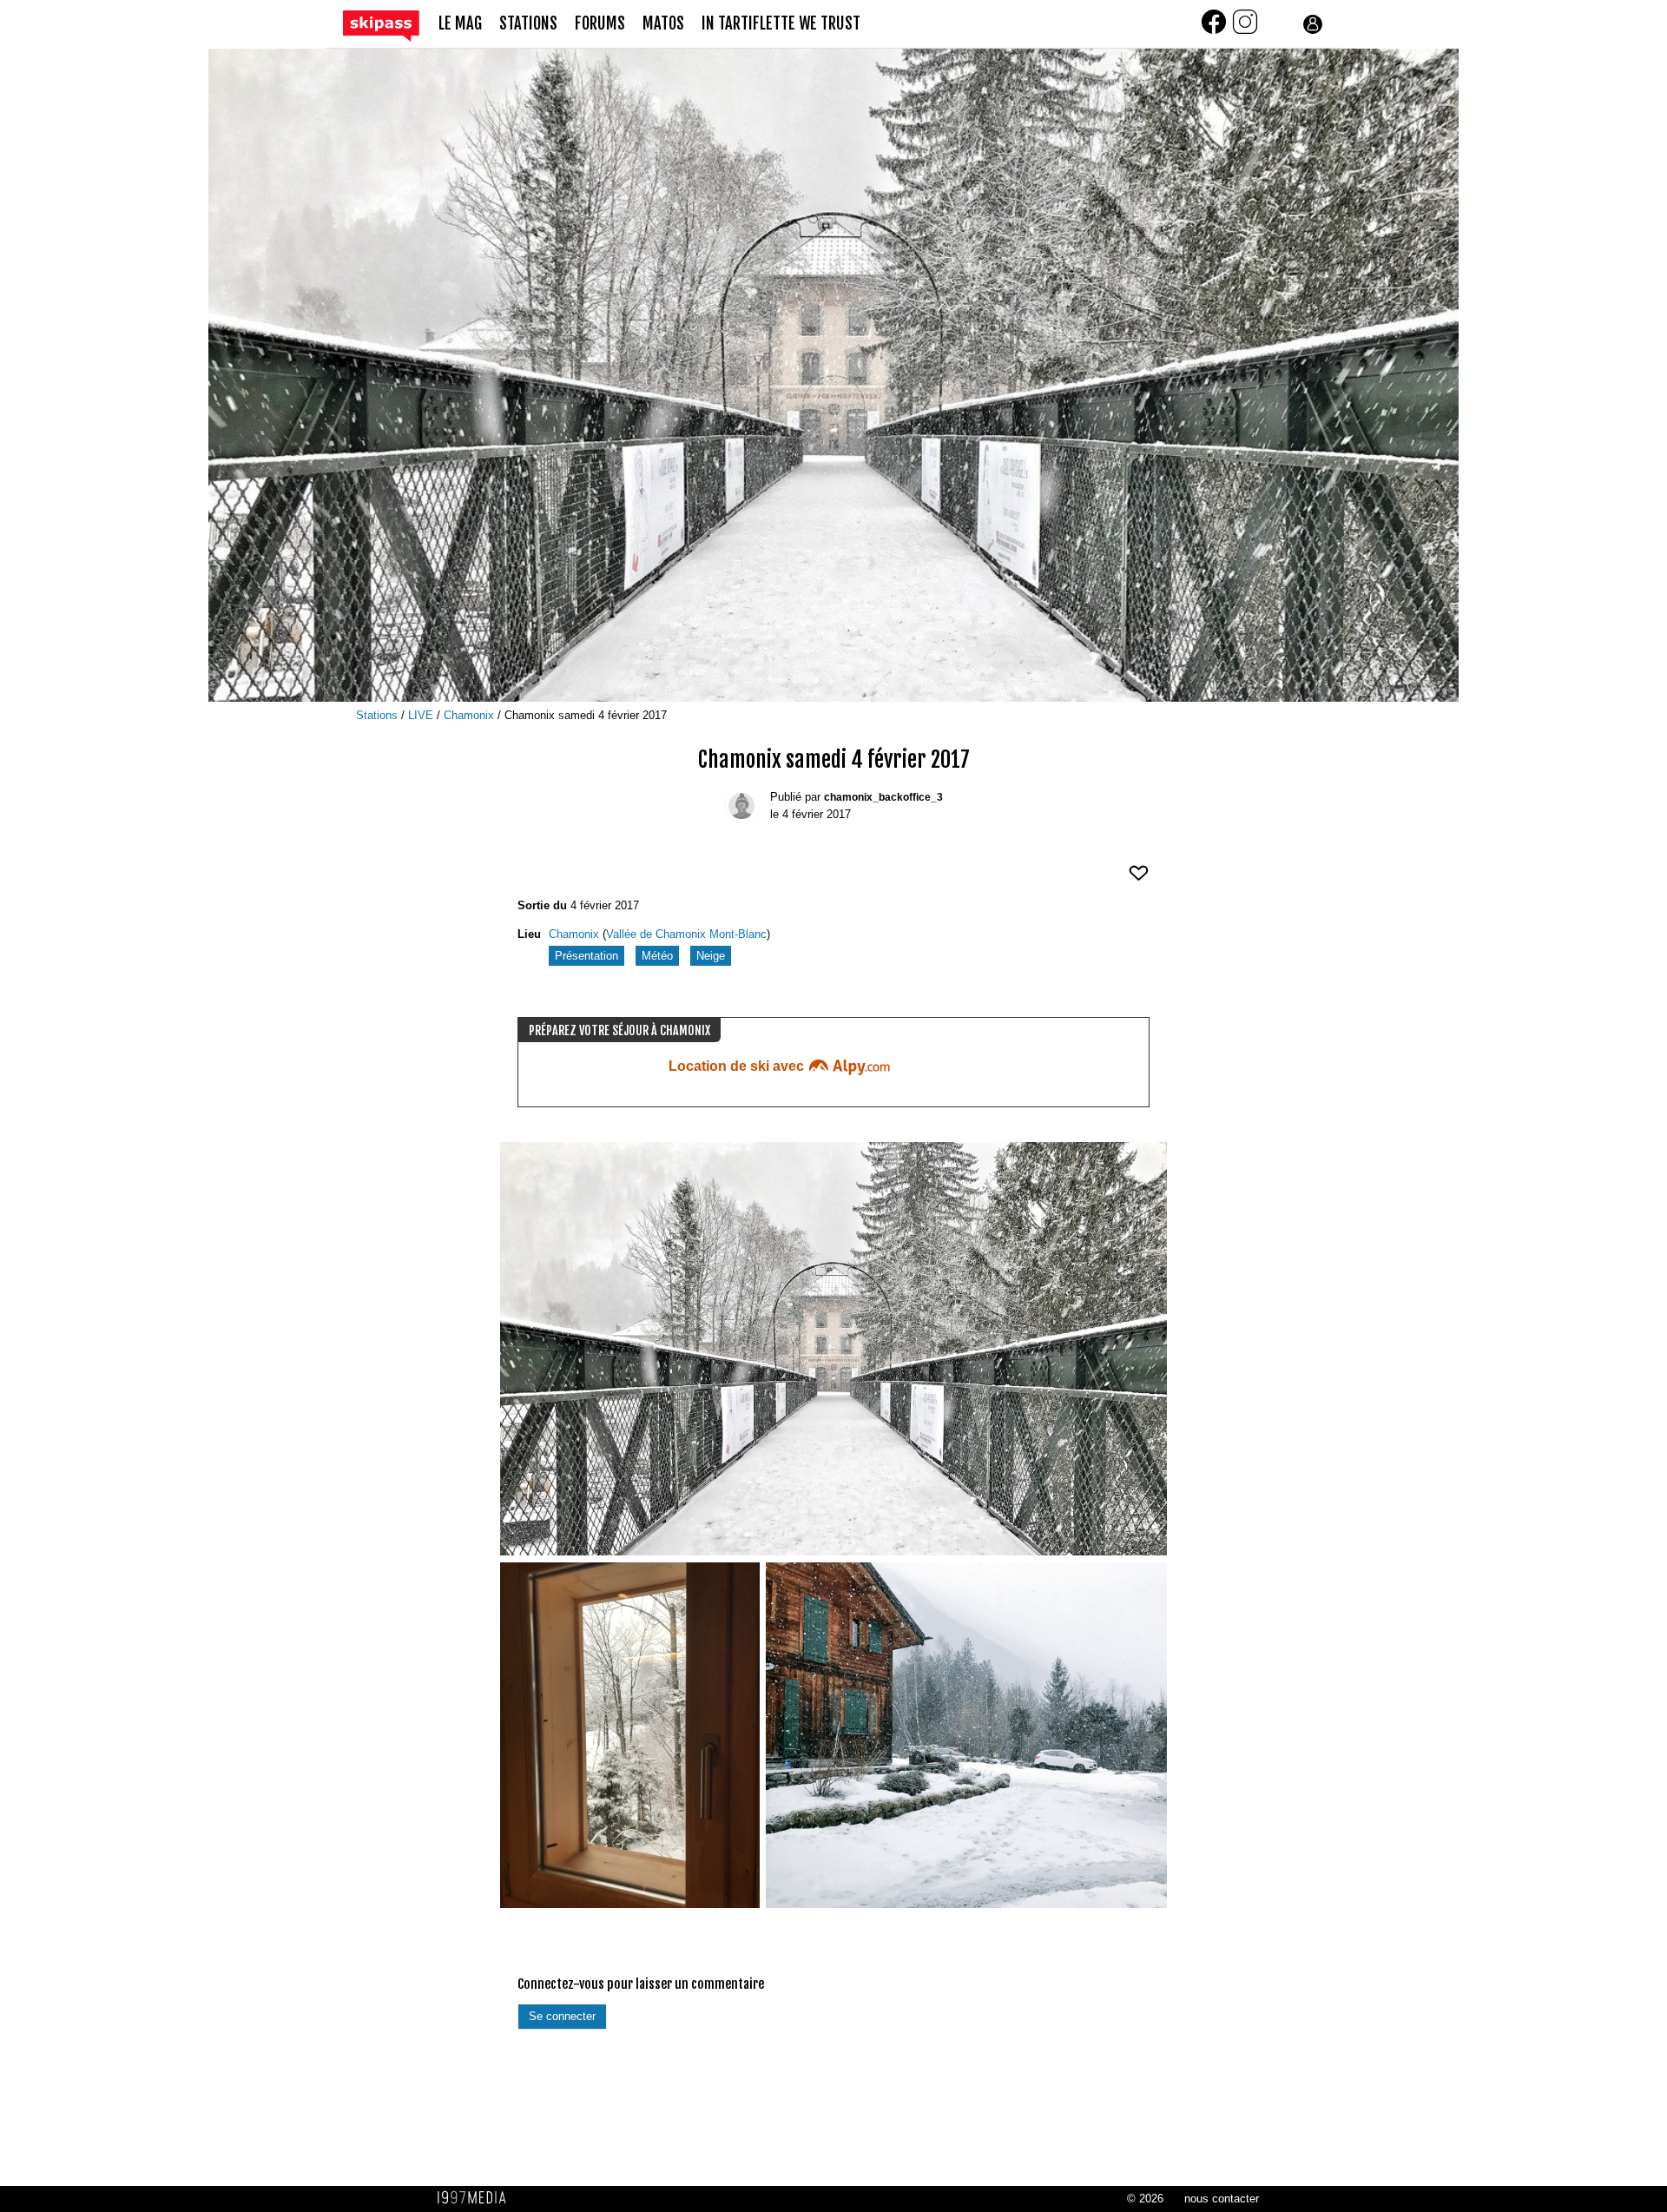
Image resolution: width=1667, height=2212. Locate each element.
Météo (657, 956)
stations (528, 24)
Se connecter (562, 2016)
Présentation (586, 956)
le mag (460, 24)
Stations (379, 715)
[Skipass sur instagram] (1245, 32)
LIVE (422, 715)
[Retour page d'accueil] (391, 25)
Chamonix (471, 715)
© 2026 (1145, 2199)
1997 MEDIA (477, 2198)
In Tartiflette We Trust (781, 24)
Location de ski (738, 1066)
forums (600, 24)
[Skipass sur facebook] (1216, 32)
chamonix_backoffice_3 (883, 797)
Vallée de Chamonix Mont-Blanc (686, 934)
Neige (711, 956)
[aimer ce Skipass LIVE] (1139, 880)
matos (663, 24)
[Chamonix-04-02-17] (833, 1349)
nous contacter (1222, 2199)
